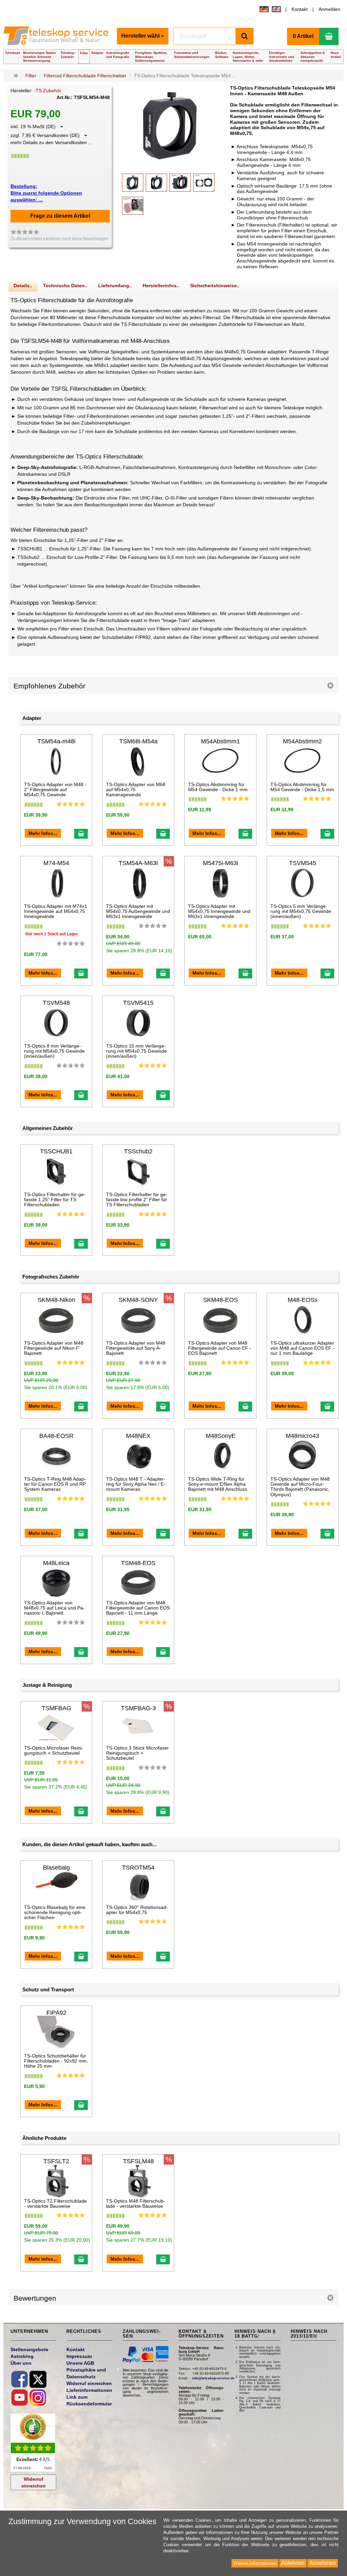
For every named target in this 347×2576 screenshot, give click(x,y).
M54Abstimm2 (302, 741)
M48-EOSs (303, 1300)
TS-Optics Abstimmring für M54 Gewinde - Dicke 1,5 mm (302, 787)
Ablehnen (293, 2563)
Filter (84, 53)
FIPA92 (56, 2013)
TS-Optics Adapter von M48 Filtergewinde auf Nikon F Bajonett (54, 1348)
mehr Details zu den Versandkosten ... (51, 142)
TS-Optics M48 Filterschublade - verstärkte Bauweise (136, 2203)
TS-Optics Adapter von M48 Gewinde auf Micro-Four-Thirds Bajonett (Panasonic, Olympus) (300, 1487)
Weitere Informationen (255, 2563)
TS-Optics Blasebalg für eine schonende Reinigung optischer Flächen (55, 1913)
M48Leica (56, 1563)
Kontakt (300, 9)
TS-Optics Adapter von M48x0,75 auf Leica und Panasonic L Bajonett (54, 1608)
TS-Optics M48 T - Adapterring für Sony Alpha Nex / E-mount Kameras (136, 1484)
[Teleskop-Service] (57, 38)
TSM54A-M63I (138, 863)
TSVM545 (303, 863)
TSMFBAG (56, 1708)
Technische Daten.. (65, 286)
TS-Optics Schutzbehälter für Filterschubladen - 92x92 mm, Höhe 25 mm (56, 2061)
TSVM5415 (138, 1003)
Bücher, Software (222, 55)
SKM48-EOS (220, 1300)
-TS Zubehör (48, 91)
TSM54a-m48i (56, 741)
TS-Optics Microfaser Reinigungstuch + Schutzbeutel (54, 1750)
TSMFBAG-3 (138, 1708)
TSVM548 (56, 1003)
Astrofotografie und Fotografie (118, 55)
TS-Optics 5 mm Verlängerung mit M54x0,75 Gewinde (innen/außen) (301, 911)
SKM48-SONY (138, 1300)
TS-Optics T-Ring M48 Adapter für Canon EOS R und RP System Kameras (55, 1484)
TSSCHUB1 (56, 1151)
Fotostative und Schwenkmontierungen (192, 55)
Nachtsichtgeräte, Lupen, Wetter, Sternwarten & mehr (248, 57)
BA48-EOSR (56, 1436)
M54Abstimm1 (220, 741)
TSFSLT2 (56, 2161)
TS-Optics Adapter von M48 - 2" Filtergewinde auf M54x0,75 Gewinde (55, 790)
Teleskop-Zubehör (68, 55)
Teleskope (13, 53)
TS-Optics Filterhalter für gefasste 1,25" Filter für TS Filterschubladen (55, 1200)
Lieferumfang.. (115, 286)
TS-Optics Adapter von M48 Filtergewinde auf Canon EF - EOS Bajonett (220, 1348)
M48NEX (138, 1436)
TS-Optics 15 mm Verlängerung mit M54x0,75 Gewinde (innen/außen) (136, 1051)
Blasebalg (56, 1868)
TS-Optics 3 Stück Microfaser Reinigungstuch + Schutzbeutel (137, 1753)
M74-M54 (56, 863)
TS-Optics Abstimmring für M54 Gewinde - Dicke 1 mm (218, 787)
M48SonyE (221, 1436)
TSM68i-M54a (138, 741)
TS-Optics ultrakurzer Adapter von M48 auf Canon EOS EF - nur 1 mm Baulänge (302, 1348)
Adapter (97, 53)
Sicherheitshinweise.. (215, 286)
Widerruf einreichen (34, 2482)
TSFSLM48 (138, 2161)
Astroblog (22, 2356)
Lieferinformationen (89, 2390)
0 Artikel (303, 36)
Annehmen (323, 2563)
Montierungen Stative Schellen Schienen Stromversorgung (39, 57)
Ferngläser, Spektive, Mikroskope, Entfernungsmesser (151, 57)
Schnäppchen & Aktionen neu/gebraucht (313, 57)
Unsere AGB (80, 2363)
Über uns (21, 2363)
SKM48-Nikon (56, 1300)
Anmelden (329, 9)
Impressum (79, 2356)
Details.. (23, 286)
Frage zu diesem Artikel (60, 216)
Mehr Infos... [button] (43, 833)
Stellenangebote (29, 2349)
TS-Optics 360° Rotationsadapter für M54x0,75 (137, 1910)
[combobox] (143, 36)
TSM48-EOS (138, 1563)
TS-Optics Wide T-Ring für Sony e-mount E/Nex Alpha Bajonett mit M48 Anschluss (218, 1484)
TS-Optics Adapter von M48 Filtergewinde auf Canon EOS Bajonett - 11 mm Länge (138, 1608)
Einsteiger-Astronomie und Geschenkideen (282, 57)
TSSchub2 (138, 1151)
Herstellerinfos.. (161, 286)
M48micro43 (302, 1436)
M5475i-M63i (221, 863)
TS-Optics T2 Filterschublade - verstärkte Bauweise (55, 2203)
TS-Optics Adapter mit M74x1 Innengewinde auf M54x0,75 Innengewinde (56, 911)
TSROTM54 (138, 1868)
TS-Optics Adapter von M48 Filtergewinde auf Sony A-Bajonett (136, 1348)
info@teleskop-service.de (213, 2378)
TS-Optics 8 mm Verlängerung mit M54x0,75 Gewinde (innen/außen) (54, 1051)
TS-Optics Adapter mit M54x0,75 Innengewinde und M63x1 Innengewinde (219, 911)
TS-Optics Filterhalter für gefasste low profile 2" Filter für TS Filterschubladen (137, 1200)
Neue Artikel (336, 55)
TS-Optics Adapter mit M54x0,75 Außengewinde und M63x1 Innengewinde (138, 911)
